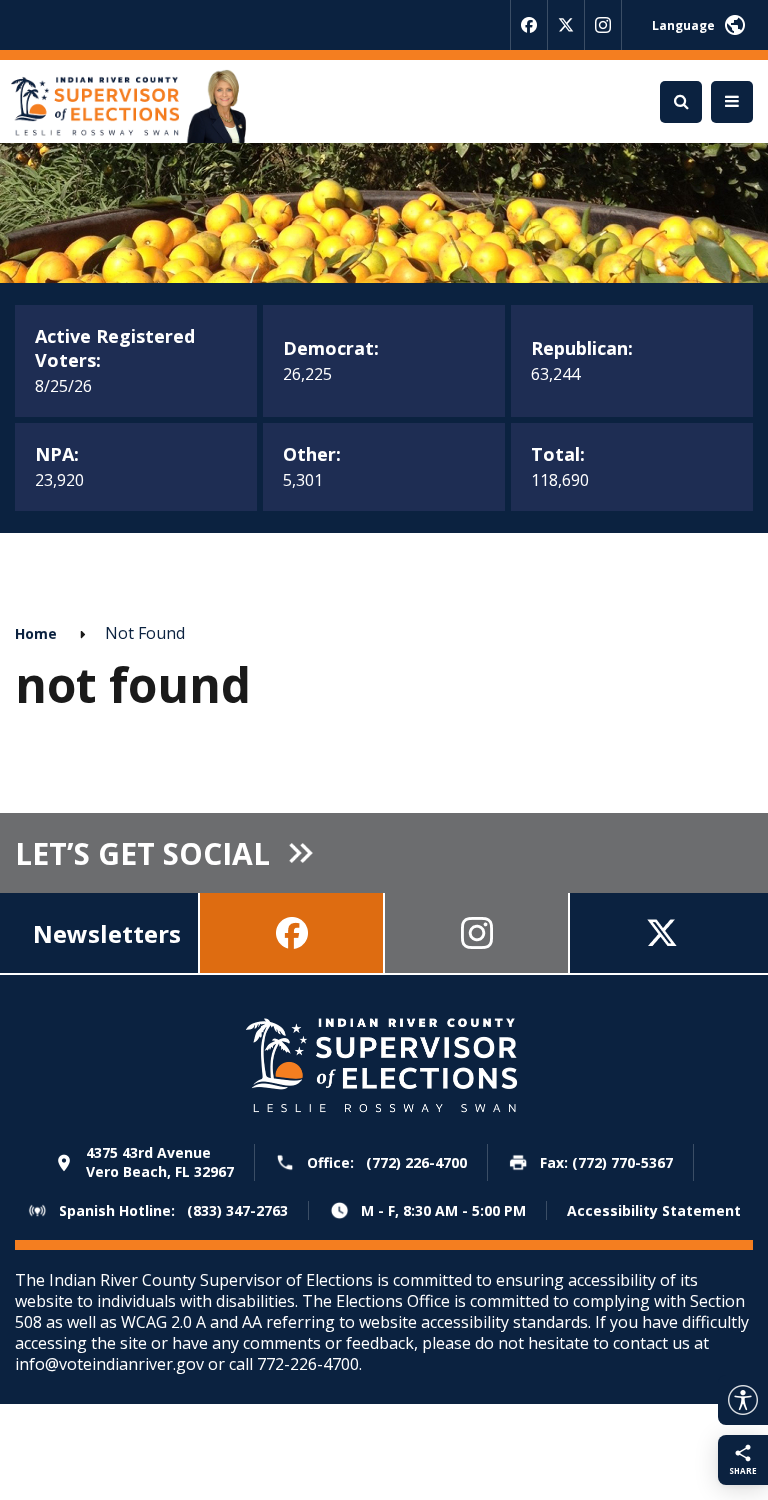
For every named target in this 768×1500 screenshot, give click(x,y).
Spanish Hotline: (173, 1210)
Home (36, 633)
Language (683, 25)
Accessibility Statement (654, 1211)
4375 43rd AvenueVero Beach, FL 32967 (160, 1162)
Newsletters (107, 933)
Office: (387, 1162)
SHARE (743, 1470)
